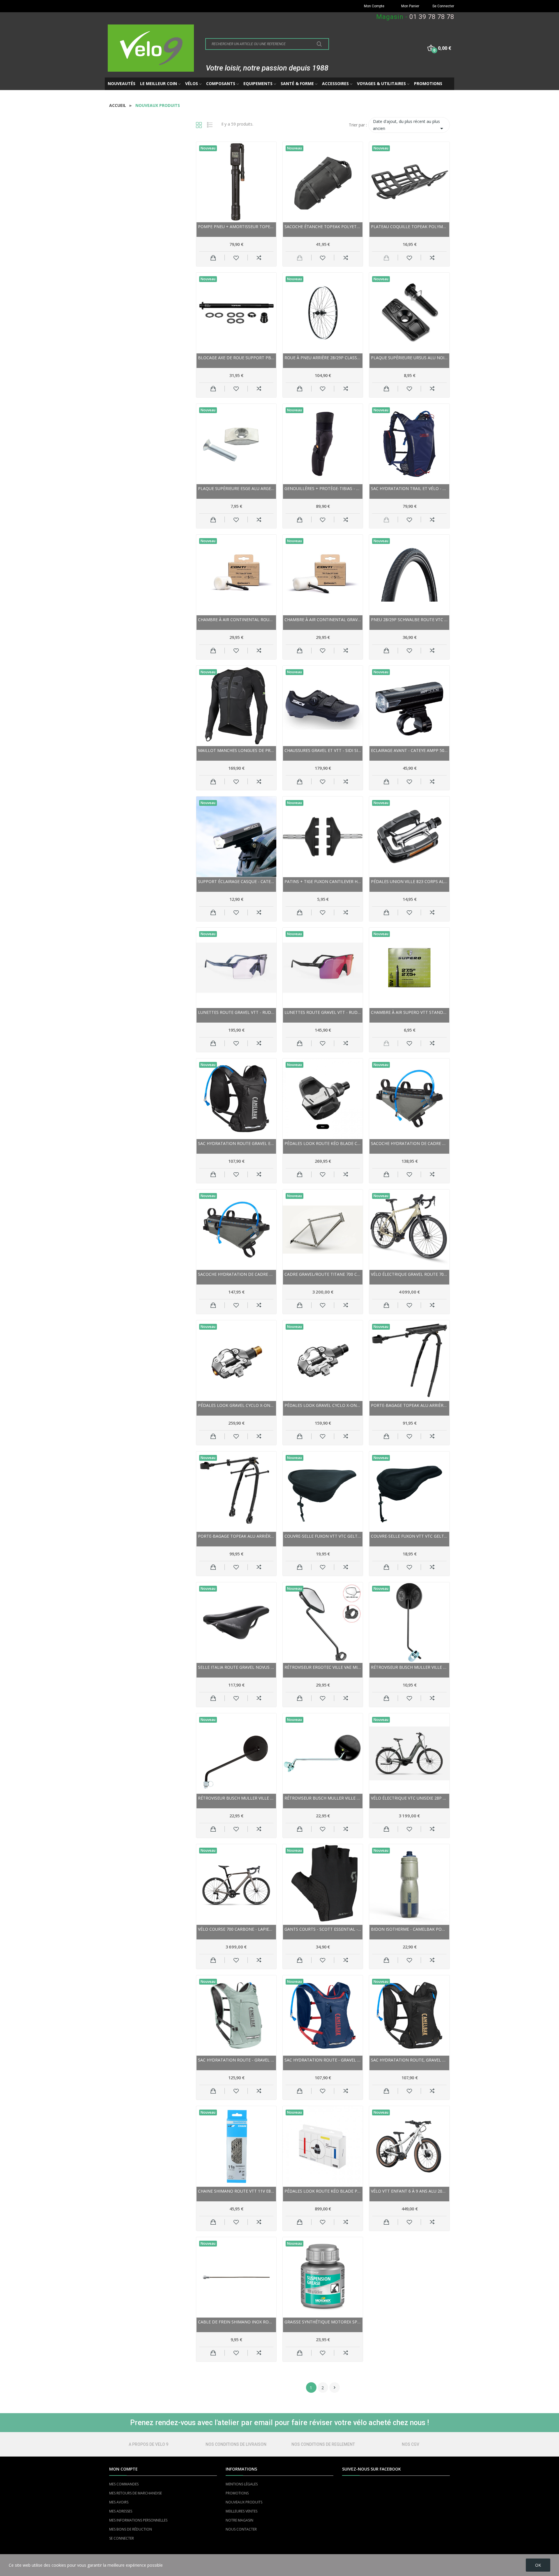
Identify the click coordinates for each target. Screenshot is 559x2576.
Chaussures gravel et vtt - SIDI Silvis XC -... (323, 750)
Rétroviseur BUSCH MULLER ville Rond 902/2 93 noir (409, 1667)
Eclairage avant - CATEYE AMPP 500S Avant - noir (409, 750)
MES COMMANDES (124, 2484)
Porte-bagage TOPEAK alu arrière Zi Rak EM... (409, 1405)
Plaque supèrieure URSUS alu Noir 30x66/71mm (409, 358)
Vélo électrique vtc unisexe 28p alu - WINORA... (409, 1798)
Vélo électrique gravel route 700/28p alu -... (409, 1274)
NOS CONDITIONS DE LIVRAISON (236, 2444)
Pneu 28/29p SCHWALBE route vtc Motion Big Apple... (409, 620)
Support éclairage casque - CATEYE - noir (236, 881)
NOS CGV (411, 2444)
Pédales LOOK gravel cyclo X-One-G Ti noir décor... (236, 1405)
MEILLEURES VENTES (242, 2511)
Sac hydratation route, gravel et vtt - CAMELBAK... (409, 2060)
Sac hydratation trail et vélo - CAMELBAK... (409, 488)
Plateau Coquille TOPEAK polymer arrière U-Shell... (409, 227)
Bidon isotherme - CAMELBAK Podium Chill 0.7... (409, 1929)
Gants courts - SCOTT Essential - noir (323, 1929)
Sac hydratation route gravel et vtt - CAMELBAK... (236, 1143)
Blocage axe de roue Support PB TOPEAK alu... (236, 358)
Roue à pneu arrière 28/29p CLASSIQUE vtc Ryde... (323, 358)
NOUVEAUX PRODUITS (244, 2502)
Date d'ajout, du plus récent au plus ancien (409, 125)
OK (538, 2565)
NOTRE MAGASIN (239, 2520)
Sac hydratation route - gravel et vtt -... (236, 2060)
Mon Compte (374, 6)
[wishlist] (236, 258)
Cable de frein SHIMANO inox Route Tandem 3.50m (236, 2322)
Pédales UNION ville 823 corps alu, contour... (409, 881)
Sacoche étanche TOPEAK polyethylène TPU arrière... (323, 227)
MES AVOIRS (119, 2502)
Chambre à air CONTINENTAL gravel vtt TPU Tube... (323, 620)
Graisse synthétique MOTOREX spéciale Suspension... (323, 2322)
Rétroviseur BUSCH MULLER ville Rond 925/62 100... (236, 1798)
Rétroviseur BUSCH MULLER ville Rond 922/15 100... (323, 1798)
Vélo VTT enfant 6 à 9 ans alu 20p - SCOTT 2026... (409, 2191)
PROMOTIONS (237, 2493)
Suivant (335, 2388)
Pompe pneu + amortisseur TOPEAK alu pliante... (236, 227)
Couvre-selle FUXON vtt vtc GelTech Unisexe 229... (323, 1536)
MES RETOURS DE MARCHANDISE (136, 2493)
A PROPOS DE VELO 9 (148, 2444)
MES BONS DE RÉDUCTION (131, 2529)
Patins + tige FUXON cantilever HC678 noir (323, 881)
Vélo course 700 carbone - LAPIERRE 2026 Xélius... (236, 1929)
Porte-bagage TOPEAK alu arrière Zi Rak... (236, 1536)
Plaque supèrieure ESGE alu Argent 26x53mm (236, 488)
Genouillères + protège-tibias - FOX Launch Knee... (323, 488)
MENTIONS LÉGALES (242, 2484)
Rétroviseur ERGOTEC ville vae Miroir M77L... (323, 1667)
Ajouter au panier (213, 258)
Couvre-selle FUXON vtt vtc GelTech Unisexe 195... (409, 1536)
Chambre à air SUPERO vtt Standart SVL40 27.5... (409, 1012)
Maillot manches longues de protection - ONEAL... (236, 750)
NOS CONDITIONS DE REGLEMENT (323, 2444)
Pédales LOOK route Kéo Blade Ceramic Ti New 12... (323, 1143)
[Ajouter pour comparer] (259, 258)
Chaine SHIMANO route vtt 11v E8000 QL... (236, 2191)
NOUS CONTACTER (241, 2529)
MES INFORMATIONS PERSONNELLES (138, 2520)
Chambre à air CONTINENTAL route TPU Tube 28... (236, 620)
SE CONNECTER (122, 2538)
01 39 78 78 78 (432, 17)
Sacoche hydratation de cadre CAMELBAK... (409, 1143)
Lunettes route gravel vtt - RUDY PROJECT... (236, 1012)
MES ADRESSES (121, 2511)
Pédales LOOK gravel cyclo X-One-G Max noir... (323, 1405)
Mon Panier (410, 6)
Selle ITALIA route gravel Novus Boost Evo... (236, 1667)
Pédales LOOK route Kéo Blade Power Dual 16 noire (323, 2191)
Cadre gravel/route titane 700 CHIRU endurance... (323, 1274)
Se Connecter (443, 6)
